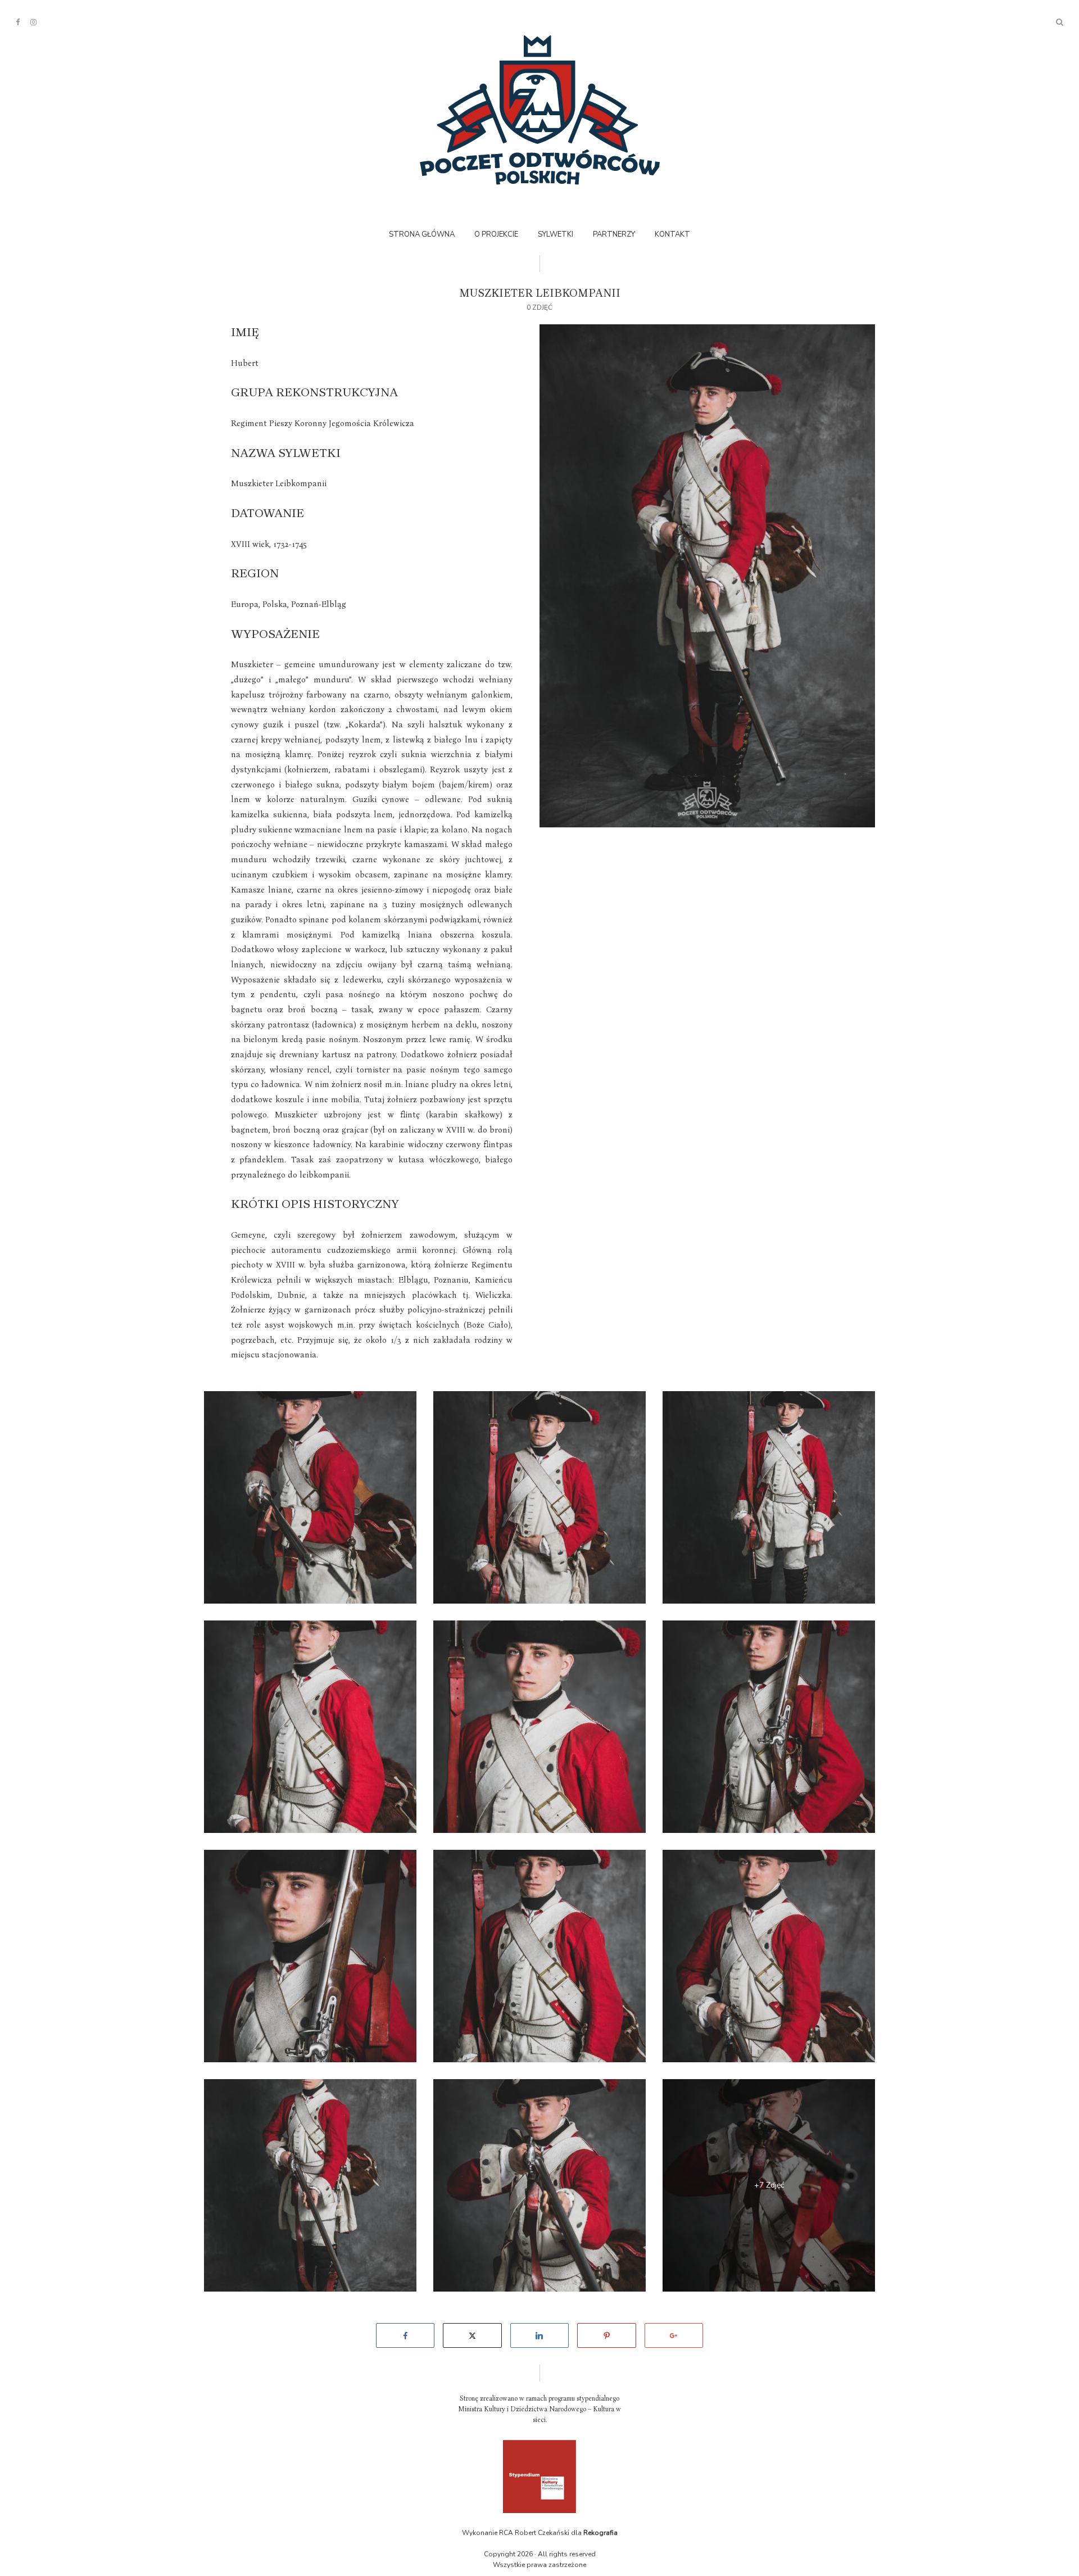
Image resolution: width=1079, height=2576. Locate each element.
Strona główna (422, 234)
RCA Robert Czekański (534, 2533)
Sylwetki (556, 234)
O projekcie (496, 234)
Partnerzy (614, 234)
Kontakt (672, 234)
